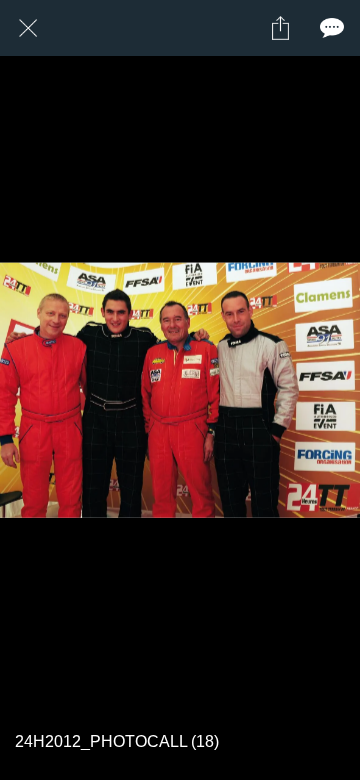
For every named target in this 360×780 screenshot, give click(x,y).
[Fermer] (28, 28)
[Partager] (280, 28)
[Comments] (332, 28)
